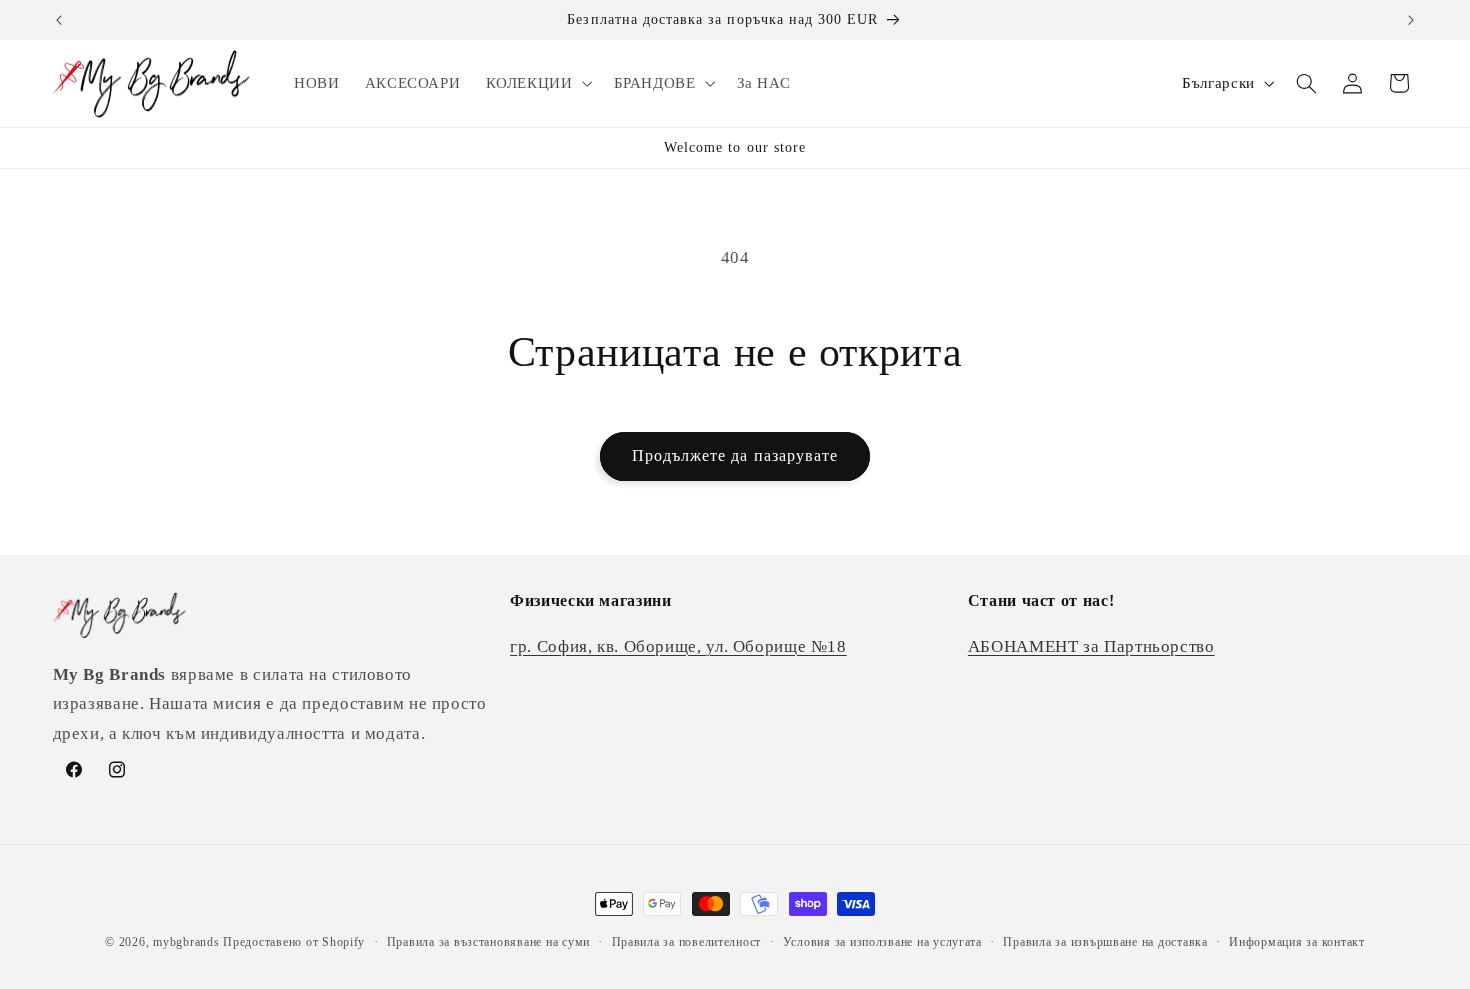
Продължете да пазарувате (735, 455)
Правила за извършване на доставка (1105, 942)
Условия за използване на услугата (882, 942)
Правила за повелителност (687, 942)
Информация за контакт (1296, 942)
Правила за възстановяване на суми (488, 942)
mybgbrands (186, 942)
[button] (537, 83)
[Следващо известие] (1411, 20)
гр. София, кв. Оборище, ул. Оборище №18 (678, 646)
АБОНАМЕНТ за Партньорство (1091, 646)
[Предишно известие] (59, 20)
